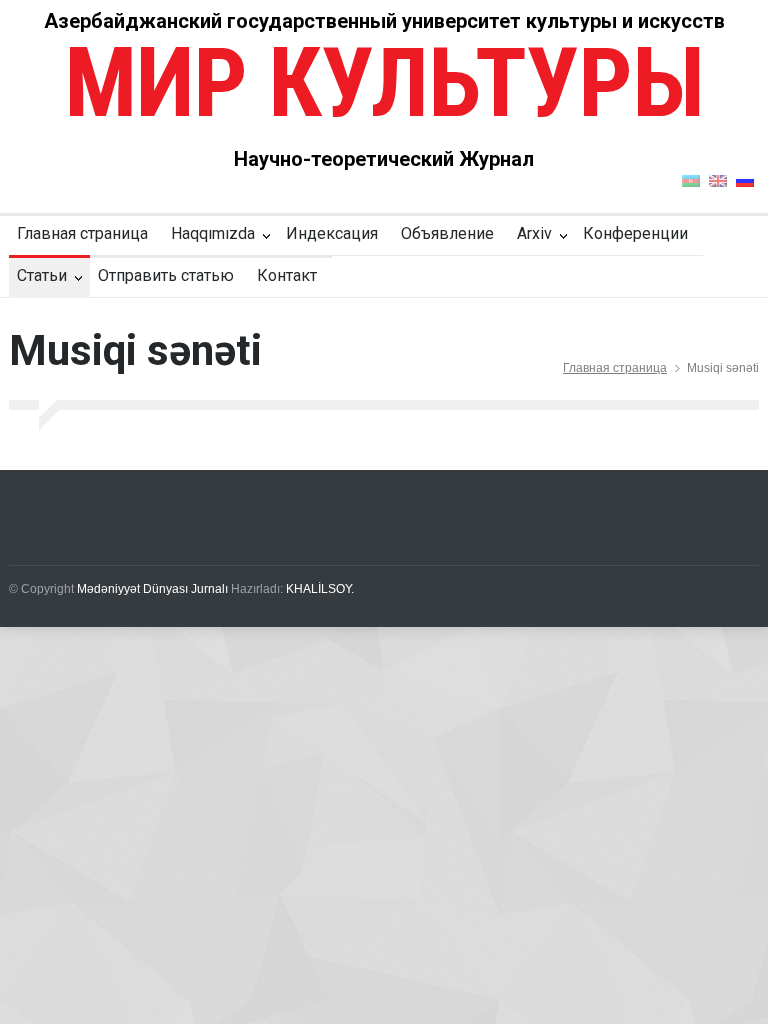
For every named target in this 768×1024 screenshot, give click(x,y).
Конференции (635, 233)
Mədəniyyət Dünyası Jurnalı (152, 589)
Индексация (332, 233)
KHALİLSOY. (320, 589)
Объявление (447, 233)
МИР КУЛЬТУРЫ (383, 83)
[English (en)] (718, 180)
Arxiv (534, 233)
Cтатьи (42, 275)
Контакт (287, 275)
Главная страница (82, 233)
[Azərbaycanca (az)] (691, 180)
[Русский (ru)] (745, 180)
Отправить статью (166, 275)
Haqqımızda (213, 233)
